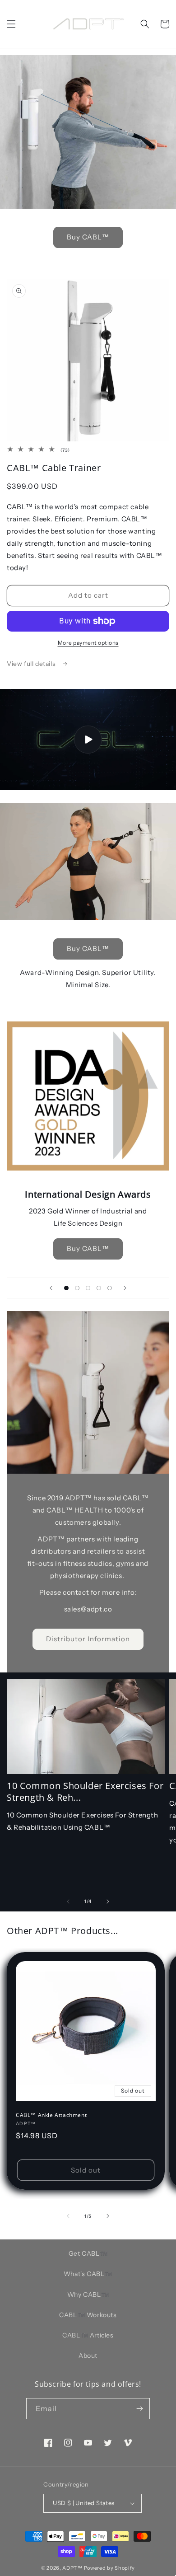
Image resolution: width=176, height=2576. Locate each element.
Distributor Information (88, 1639)
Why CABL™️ (88, 2295)
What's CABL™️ (88, 2274)
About (88, 2356)
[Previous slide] (51, 1288)
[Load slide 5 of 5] (110, 1288)
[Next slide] (125, 1288)
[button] (11, 24)
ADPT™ (72, 2568)
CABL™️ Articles (88, 2335)
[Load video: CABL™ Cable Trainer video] (88, 740)
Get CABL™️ (88, 2253)
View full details (32, 664)
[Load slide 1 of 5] (66, 1288)
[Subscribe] (139, 2409)
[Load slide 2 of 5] (77, 1288)
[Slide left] (68, 1902)
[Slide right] (108, 1902)
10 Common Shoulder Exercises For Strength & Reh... (85, 1792)
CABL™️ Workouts (88, 2315)
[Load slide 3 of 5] (88, 1288)
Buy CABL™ (88, 237)
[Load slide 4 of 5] (99, 1288)
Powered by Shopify (110, 2568)
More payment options (88, 643)
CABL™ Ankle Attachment (51, 2115)
